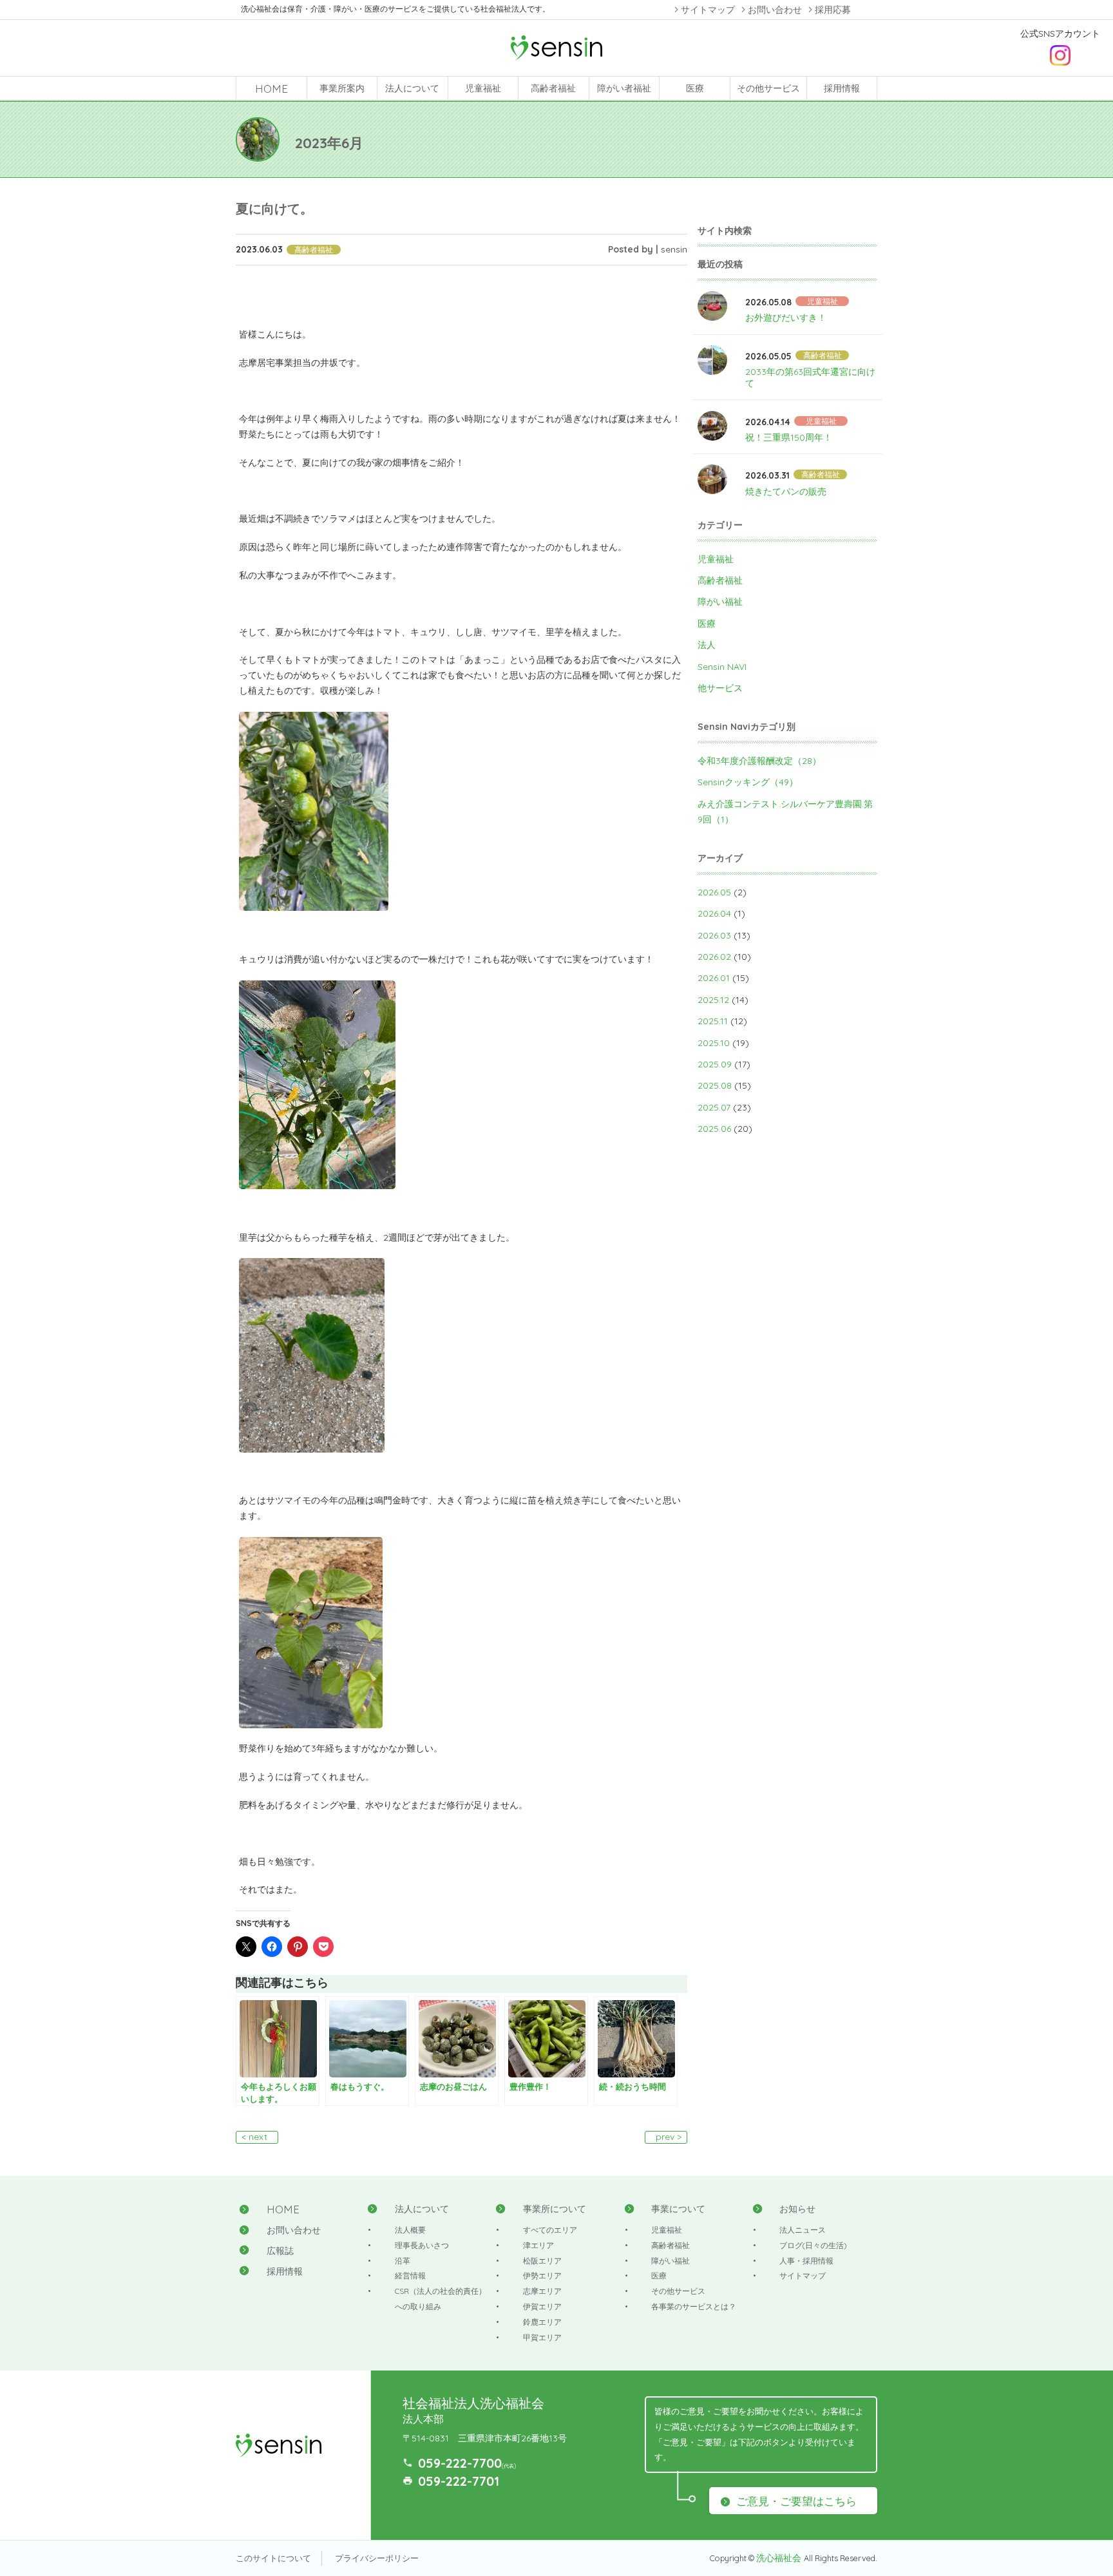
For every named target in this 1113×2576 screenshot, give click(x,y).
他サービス (720, 688)
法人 (707, 645)
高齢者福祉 (553, 88)
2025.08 (715, 1085)
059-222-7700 (460, 2463)
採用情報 (842, 88)
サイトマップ (708, 10)
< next (254, 2137)
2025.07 (714, 1107)
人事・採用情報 (806, 2261)
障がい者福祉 (624, 88)
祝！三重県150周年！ (789, 437)
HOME (271, 89)
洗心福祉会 (780, 2558)
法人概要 (410, 2230)
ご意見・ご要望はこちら (796, 2501)
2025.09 (715, 1064)
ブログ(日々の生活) (813, 2245)
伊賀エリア (542, 2306)
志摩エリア (542, 2291)
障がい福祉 (720, 602)
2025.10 (714, 1043)
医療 (695, 88)
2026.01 (714, 978)
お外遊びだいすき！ (786, 318)
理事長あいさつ (422, 2245)
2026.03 (714, 935)
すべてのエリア (550, 2230)
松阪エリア (542, 2261)
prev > (669, 2137)
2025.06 (714, 1129)
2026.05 (714, 892)
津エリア (538, 2245)
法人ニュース (803, 2230)
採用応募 (833, 10)
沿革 (403, 2261)
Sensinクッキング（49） (748, 782)
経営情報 (410, 2275)
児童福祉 (483, 88)
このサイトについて (273, 2558)
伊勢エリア (542, 2275)
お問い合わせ (775, 10)
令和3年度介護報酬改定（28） (759, 761)
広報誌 (280, 2251)
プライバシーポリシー (377, 2558)
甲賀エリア (542, 2337)
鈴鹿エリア (542, 2322)
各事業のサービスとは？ (694, 2306)
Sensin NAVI (722, 667)
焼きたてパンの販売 (786, 491)
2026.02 (714, 957)
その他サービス (768, 88)
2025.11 (713, 1021)
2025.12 (713, 1000)
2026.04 (714, 913)
